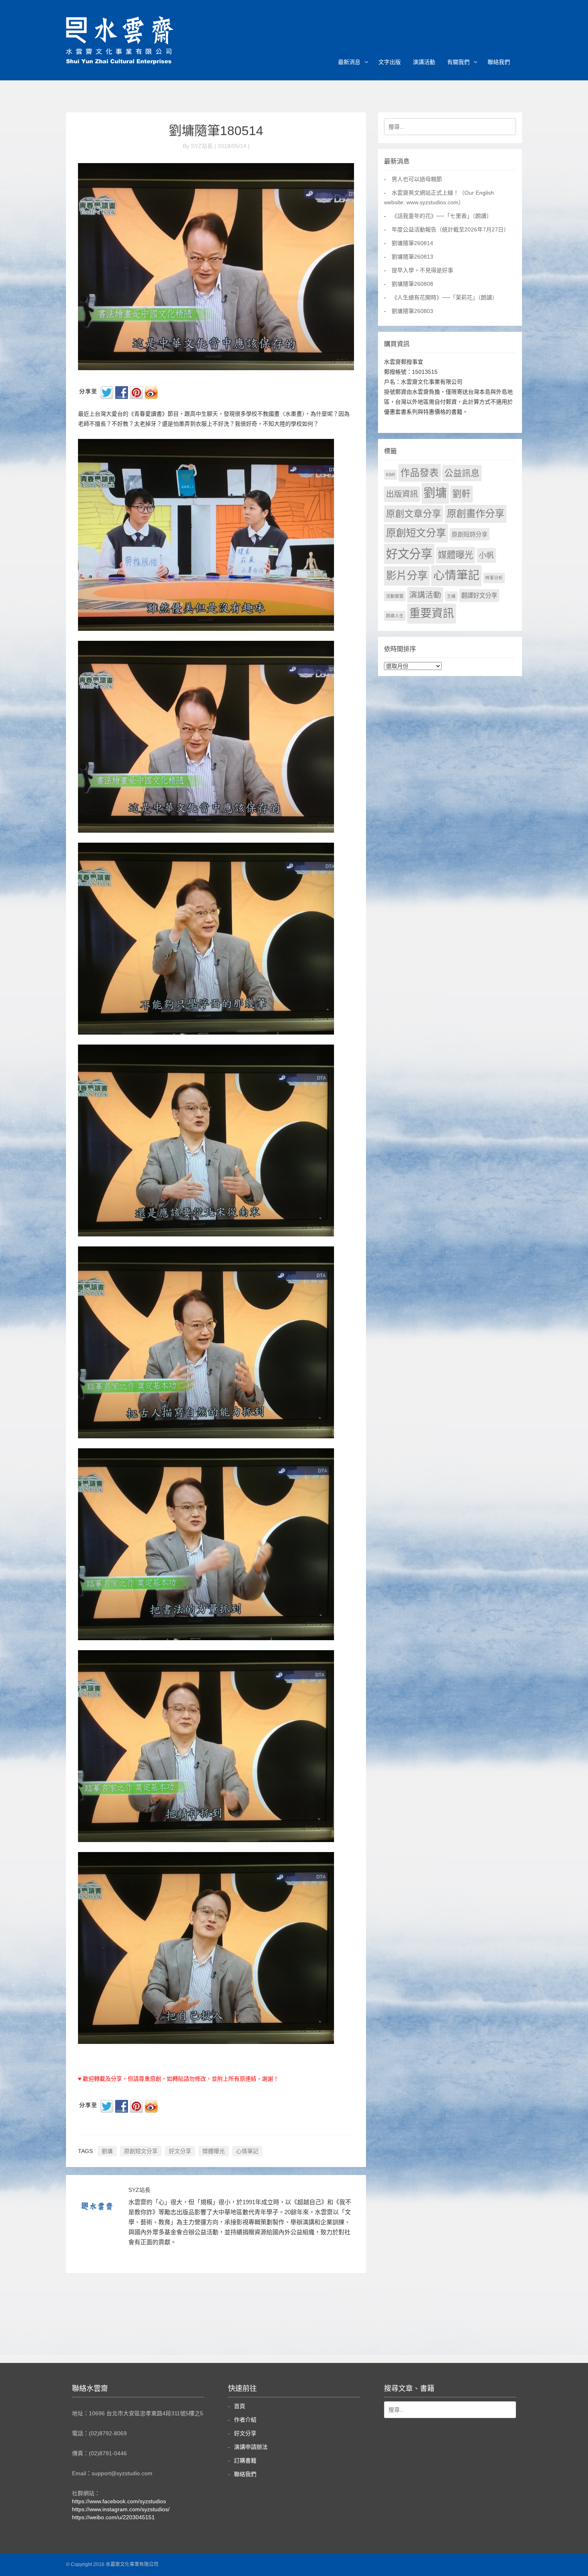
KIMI (390, 475)
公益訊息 (462, 473)
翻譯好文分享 (479, 595)
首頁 (240, 2406)
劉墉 (107, 2151)
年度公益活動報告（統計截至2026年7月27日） (450, 229)
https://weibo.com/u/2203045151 (113, 2517)
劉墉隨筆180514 (216, 131)
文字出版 (390, 62)
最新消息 (349, 62)
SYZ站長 (139, 2190)
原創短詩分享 (470, 534)
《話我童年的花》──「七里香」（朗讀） (442, 216)
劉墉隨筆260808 (412, 284)
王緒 (451, 596)
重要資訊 (432, 613)
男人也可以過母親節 (417, 179)
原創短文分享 (141, 2151)
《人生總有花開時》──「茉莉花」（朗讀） (445, 297)
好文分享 (180, 2151)
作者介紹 (245, 2420)
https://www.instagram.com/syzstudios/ (121, 2509)
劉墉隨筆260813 (412, 257)
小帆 (486, 555)
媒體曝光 (214, 2151)
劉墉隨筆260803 (412, 311)
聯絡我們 (499, 62)
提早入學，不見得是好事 (422, 270)
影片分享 (407, 576)
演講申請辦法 (251, 2447)
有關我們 (458, 62)
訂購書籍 (245, 2460)
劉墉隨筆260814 (412, 243)
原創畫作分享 (476, 513)
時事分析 (494, 578)
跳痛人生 (395, 616)
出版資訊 (402, 494)
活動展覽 (395, 596)
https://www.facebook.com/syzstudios (119, 2501)
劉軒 (462, 494)
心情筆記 (247, 2151)
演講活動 (424, 62)
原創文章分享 (414, 514)
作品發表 (420, 473)
